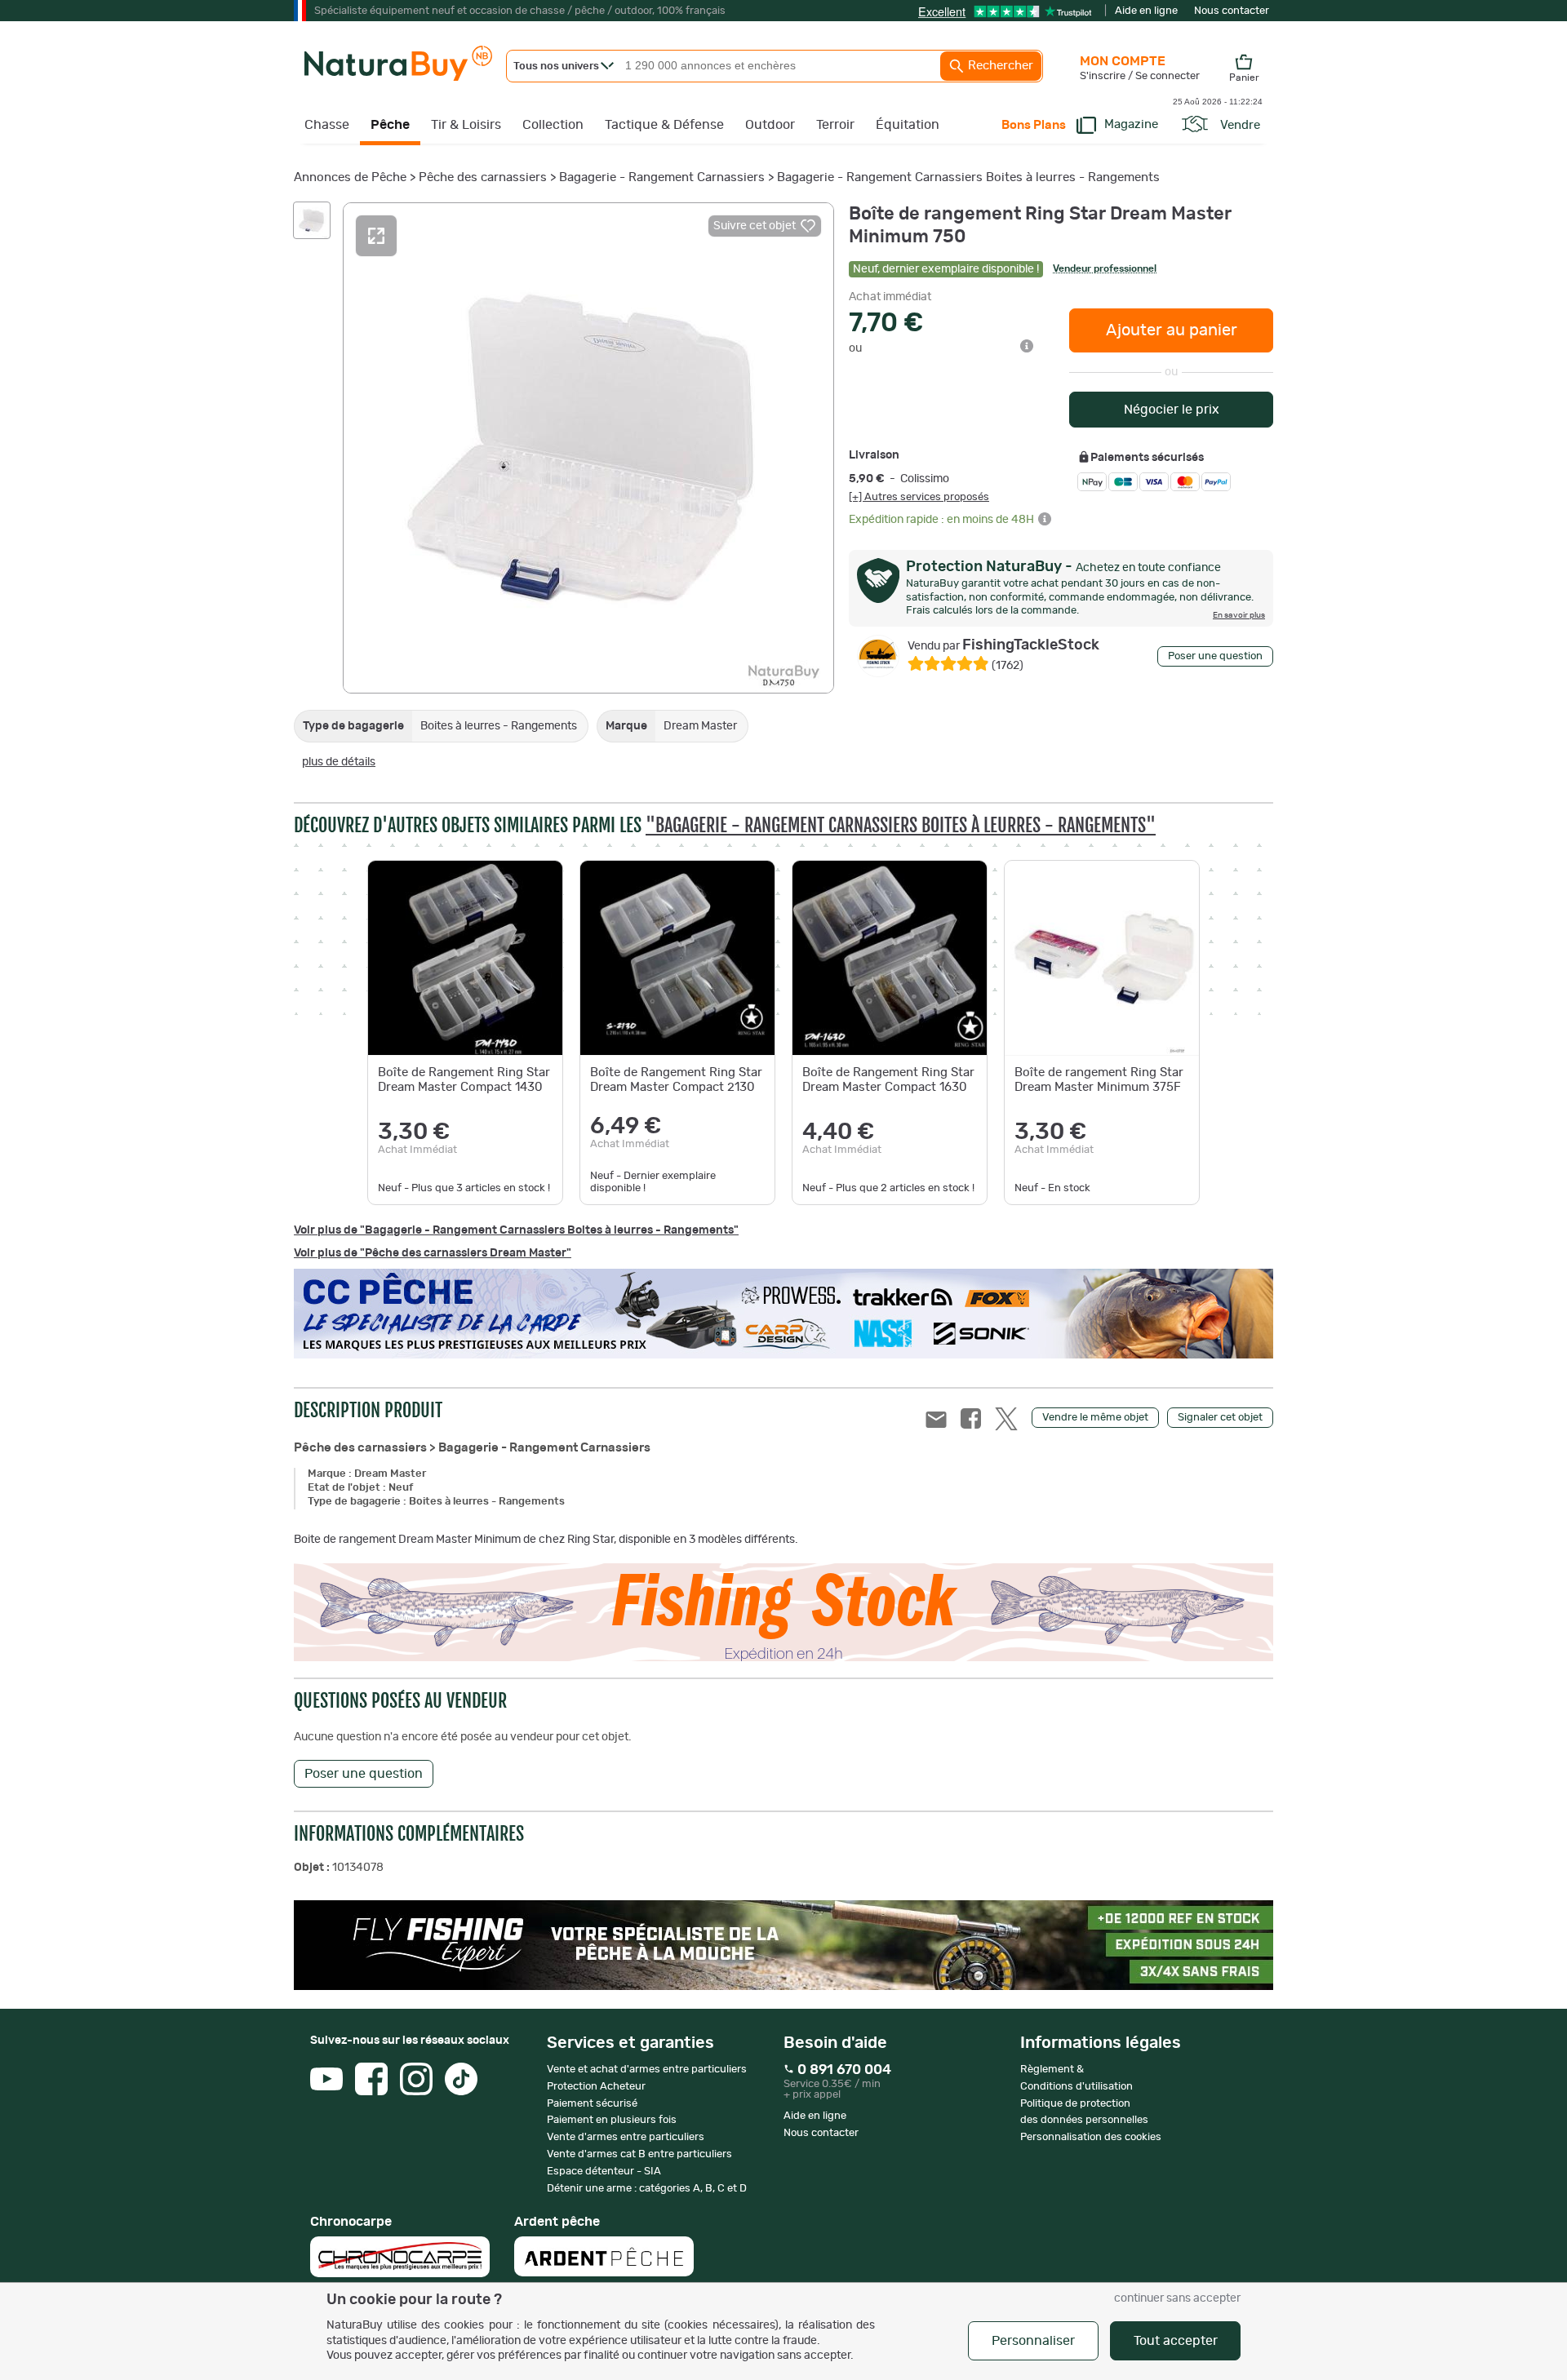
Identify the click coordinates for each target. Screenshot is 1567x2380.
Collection (553, 125)
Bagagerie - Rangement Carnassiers (662, 177)
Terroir (835, 125)
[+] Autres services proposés (919, 497)
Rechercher (999, 66)
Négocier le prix (1172, 410)
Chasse (327, 125)
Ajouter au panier (1172, 330)
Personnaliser (1033, 2341)
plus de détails (339, 762)
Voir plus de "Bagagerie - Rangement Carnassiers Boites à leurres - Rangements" (516, 1230)
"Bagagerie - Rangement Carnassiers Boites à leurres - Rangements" (901, 825)
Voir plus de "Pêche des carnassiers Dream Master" (433, 1253)
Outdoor (770, 125)
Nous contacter (1232, 11)
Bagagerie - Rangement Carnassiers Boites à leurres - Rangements (968, 177)
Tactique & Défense (664, 125)
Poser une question (1215, 656)
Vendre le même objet (1095, 1418)
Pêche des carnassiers (483, 177)
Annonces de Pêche (350, 177)
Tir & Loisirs (466, 125)
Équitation (908, 125)
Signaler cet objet (1220, 1418)
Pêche (390, 125)
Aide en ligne (1146, 11)
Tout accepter (1176, 2341)
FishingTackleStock (1003, 645)
